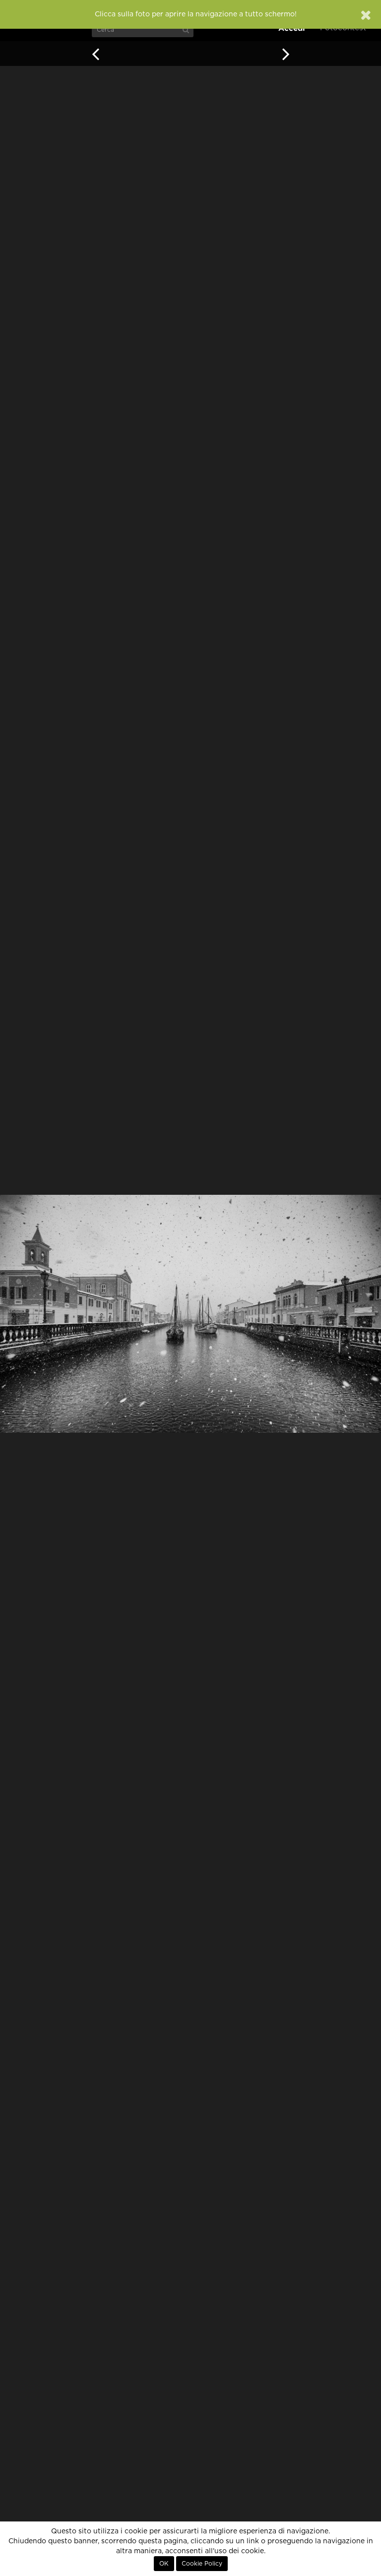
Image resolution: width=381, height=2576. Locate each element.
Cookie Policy (202, 2564)
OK (164, 2564)
